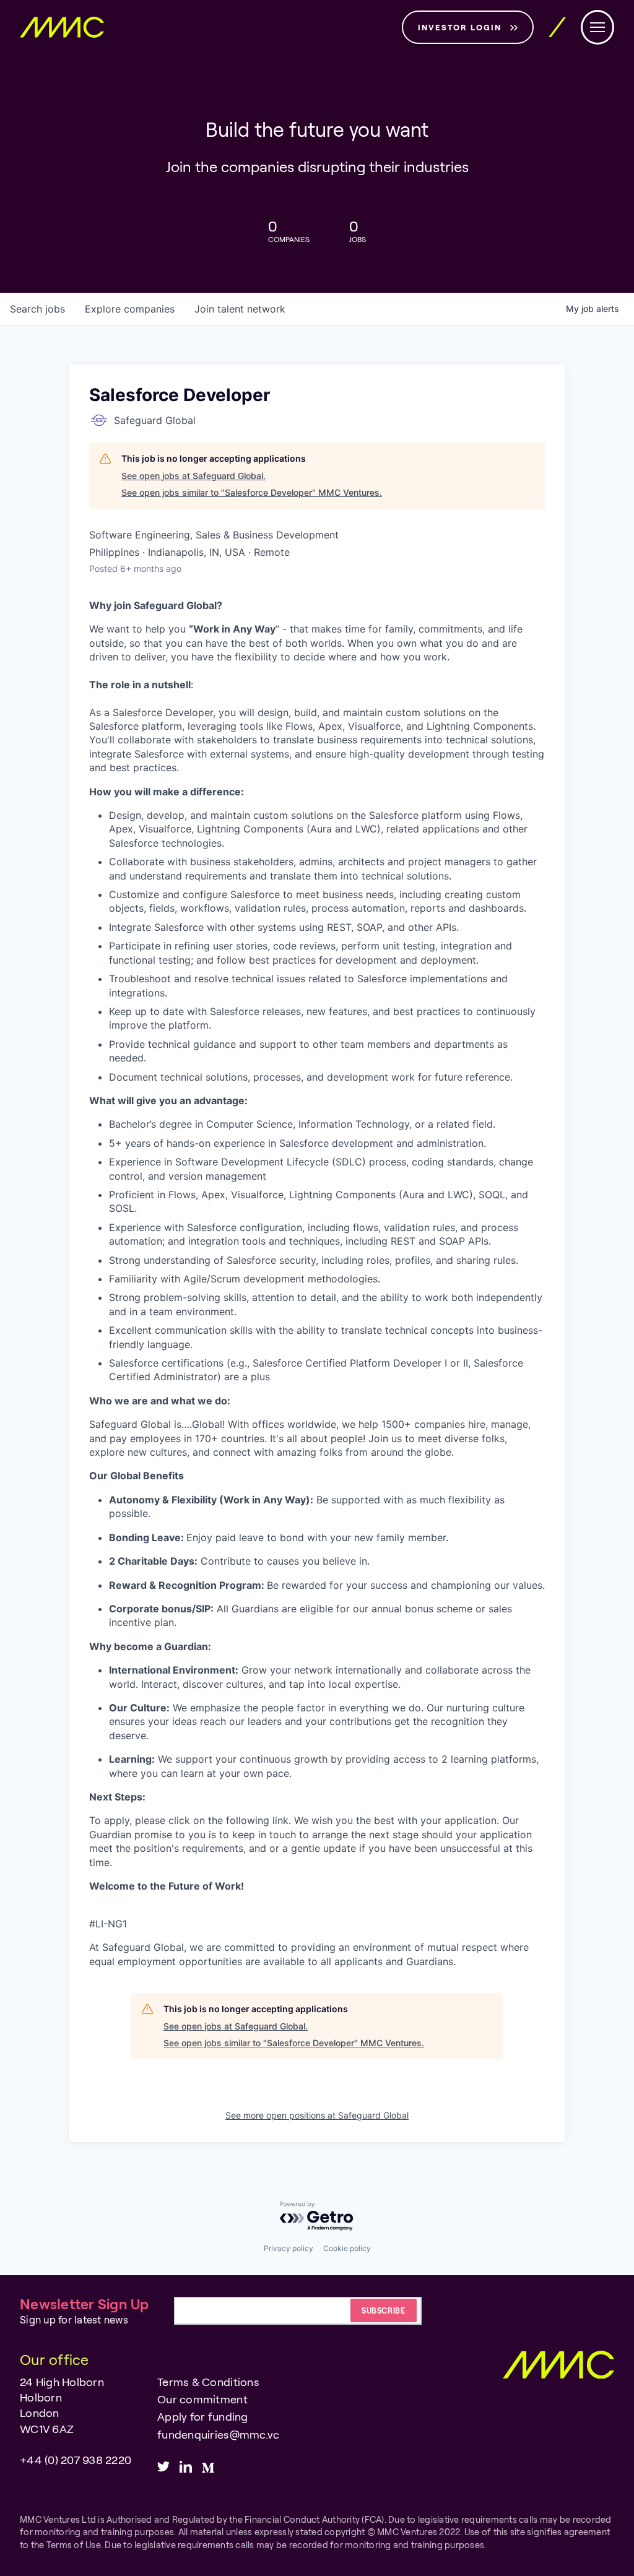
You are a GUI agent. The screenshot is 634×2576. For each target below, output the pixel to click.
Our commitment (202, 2399)
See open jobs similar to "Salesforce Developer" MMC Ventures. (252, 492)
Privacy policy (289, 2248)
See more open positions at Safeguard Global (317, 2115)
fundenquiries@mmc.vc (218, 2434)
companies (130, 309)
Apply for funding (202, 2416)
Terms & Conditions (208, 2382)
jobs (37, 309)
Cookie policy (347, 2248)
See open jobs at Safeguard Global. (193, 476)
